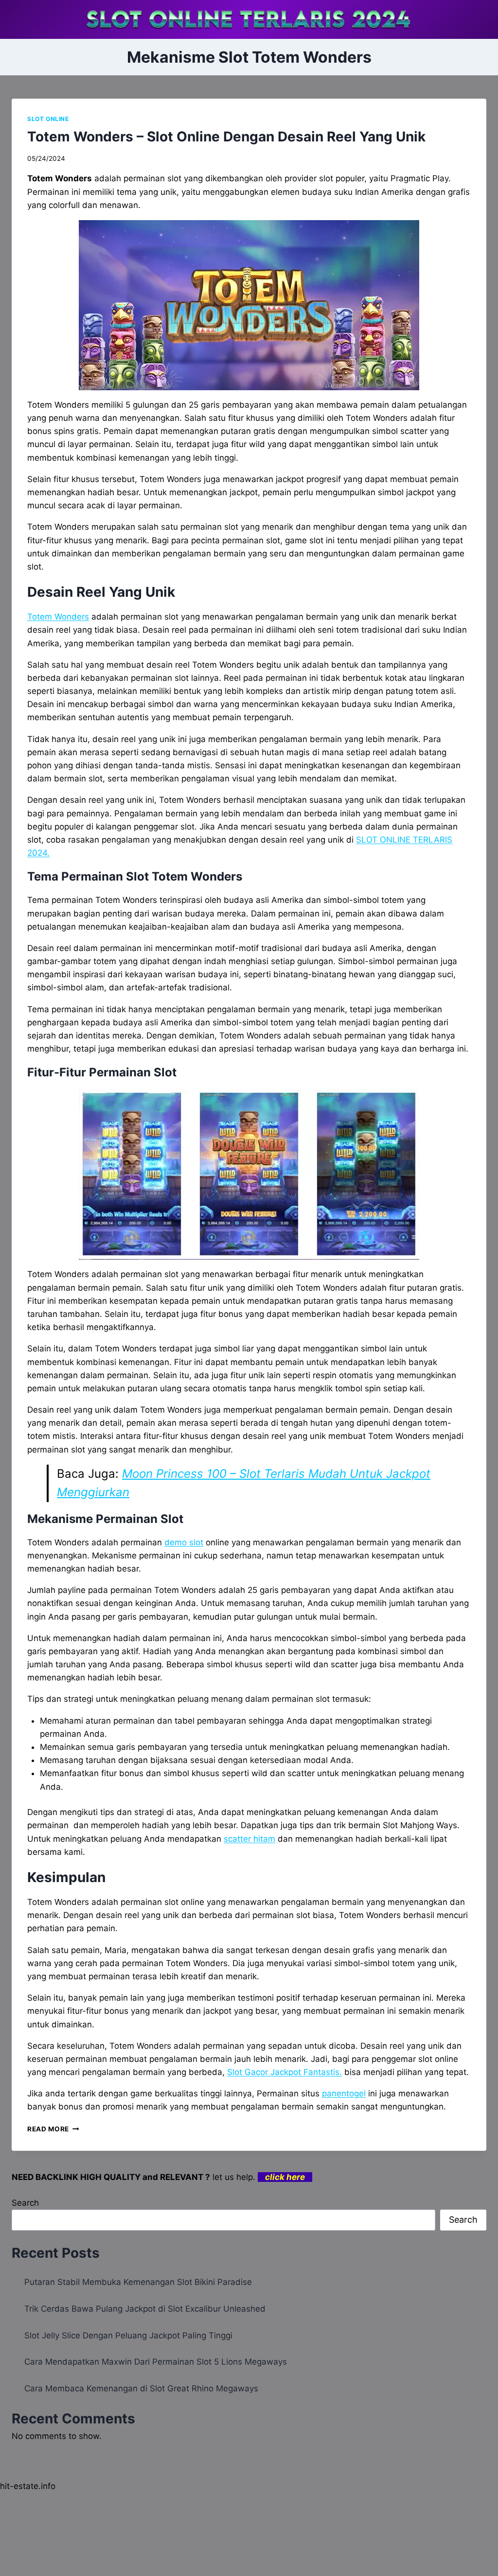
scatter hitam (249, 1839)
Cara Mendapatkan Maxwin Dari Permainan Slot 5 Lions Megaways (156, 2362)
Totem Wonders (58, 617)
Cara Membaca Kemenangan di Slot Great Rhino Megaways (141, 2388)
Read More (53, 2129)
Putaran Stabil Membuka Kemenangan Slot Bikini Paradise (138, 2282)
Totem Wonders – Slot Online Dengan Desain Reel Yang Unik (226, 137)
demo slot (184, 1542)
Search (25, 2203)
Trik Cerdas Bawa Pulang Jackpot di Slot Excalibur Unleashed (145, 2309)
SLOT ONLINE (48, 119)
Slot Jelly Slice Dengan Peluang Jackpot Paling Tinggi (128, 2335)
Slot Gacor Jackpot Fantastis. (285, 2072)
